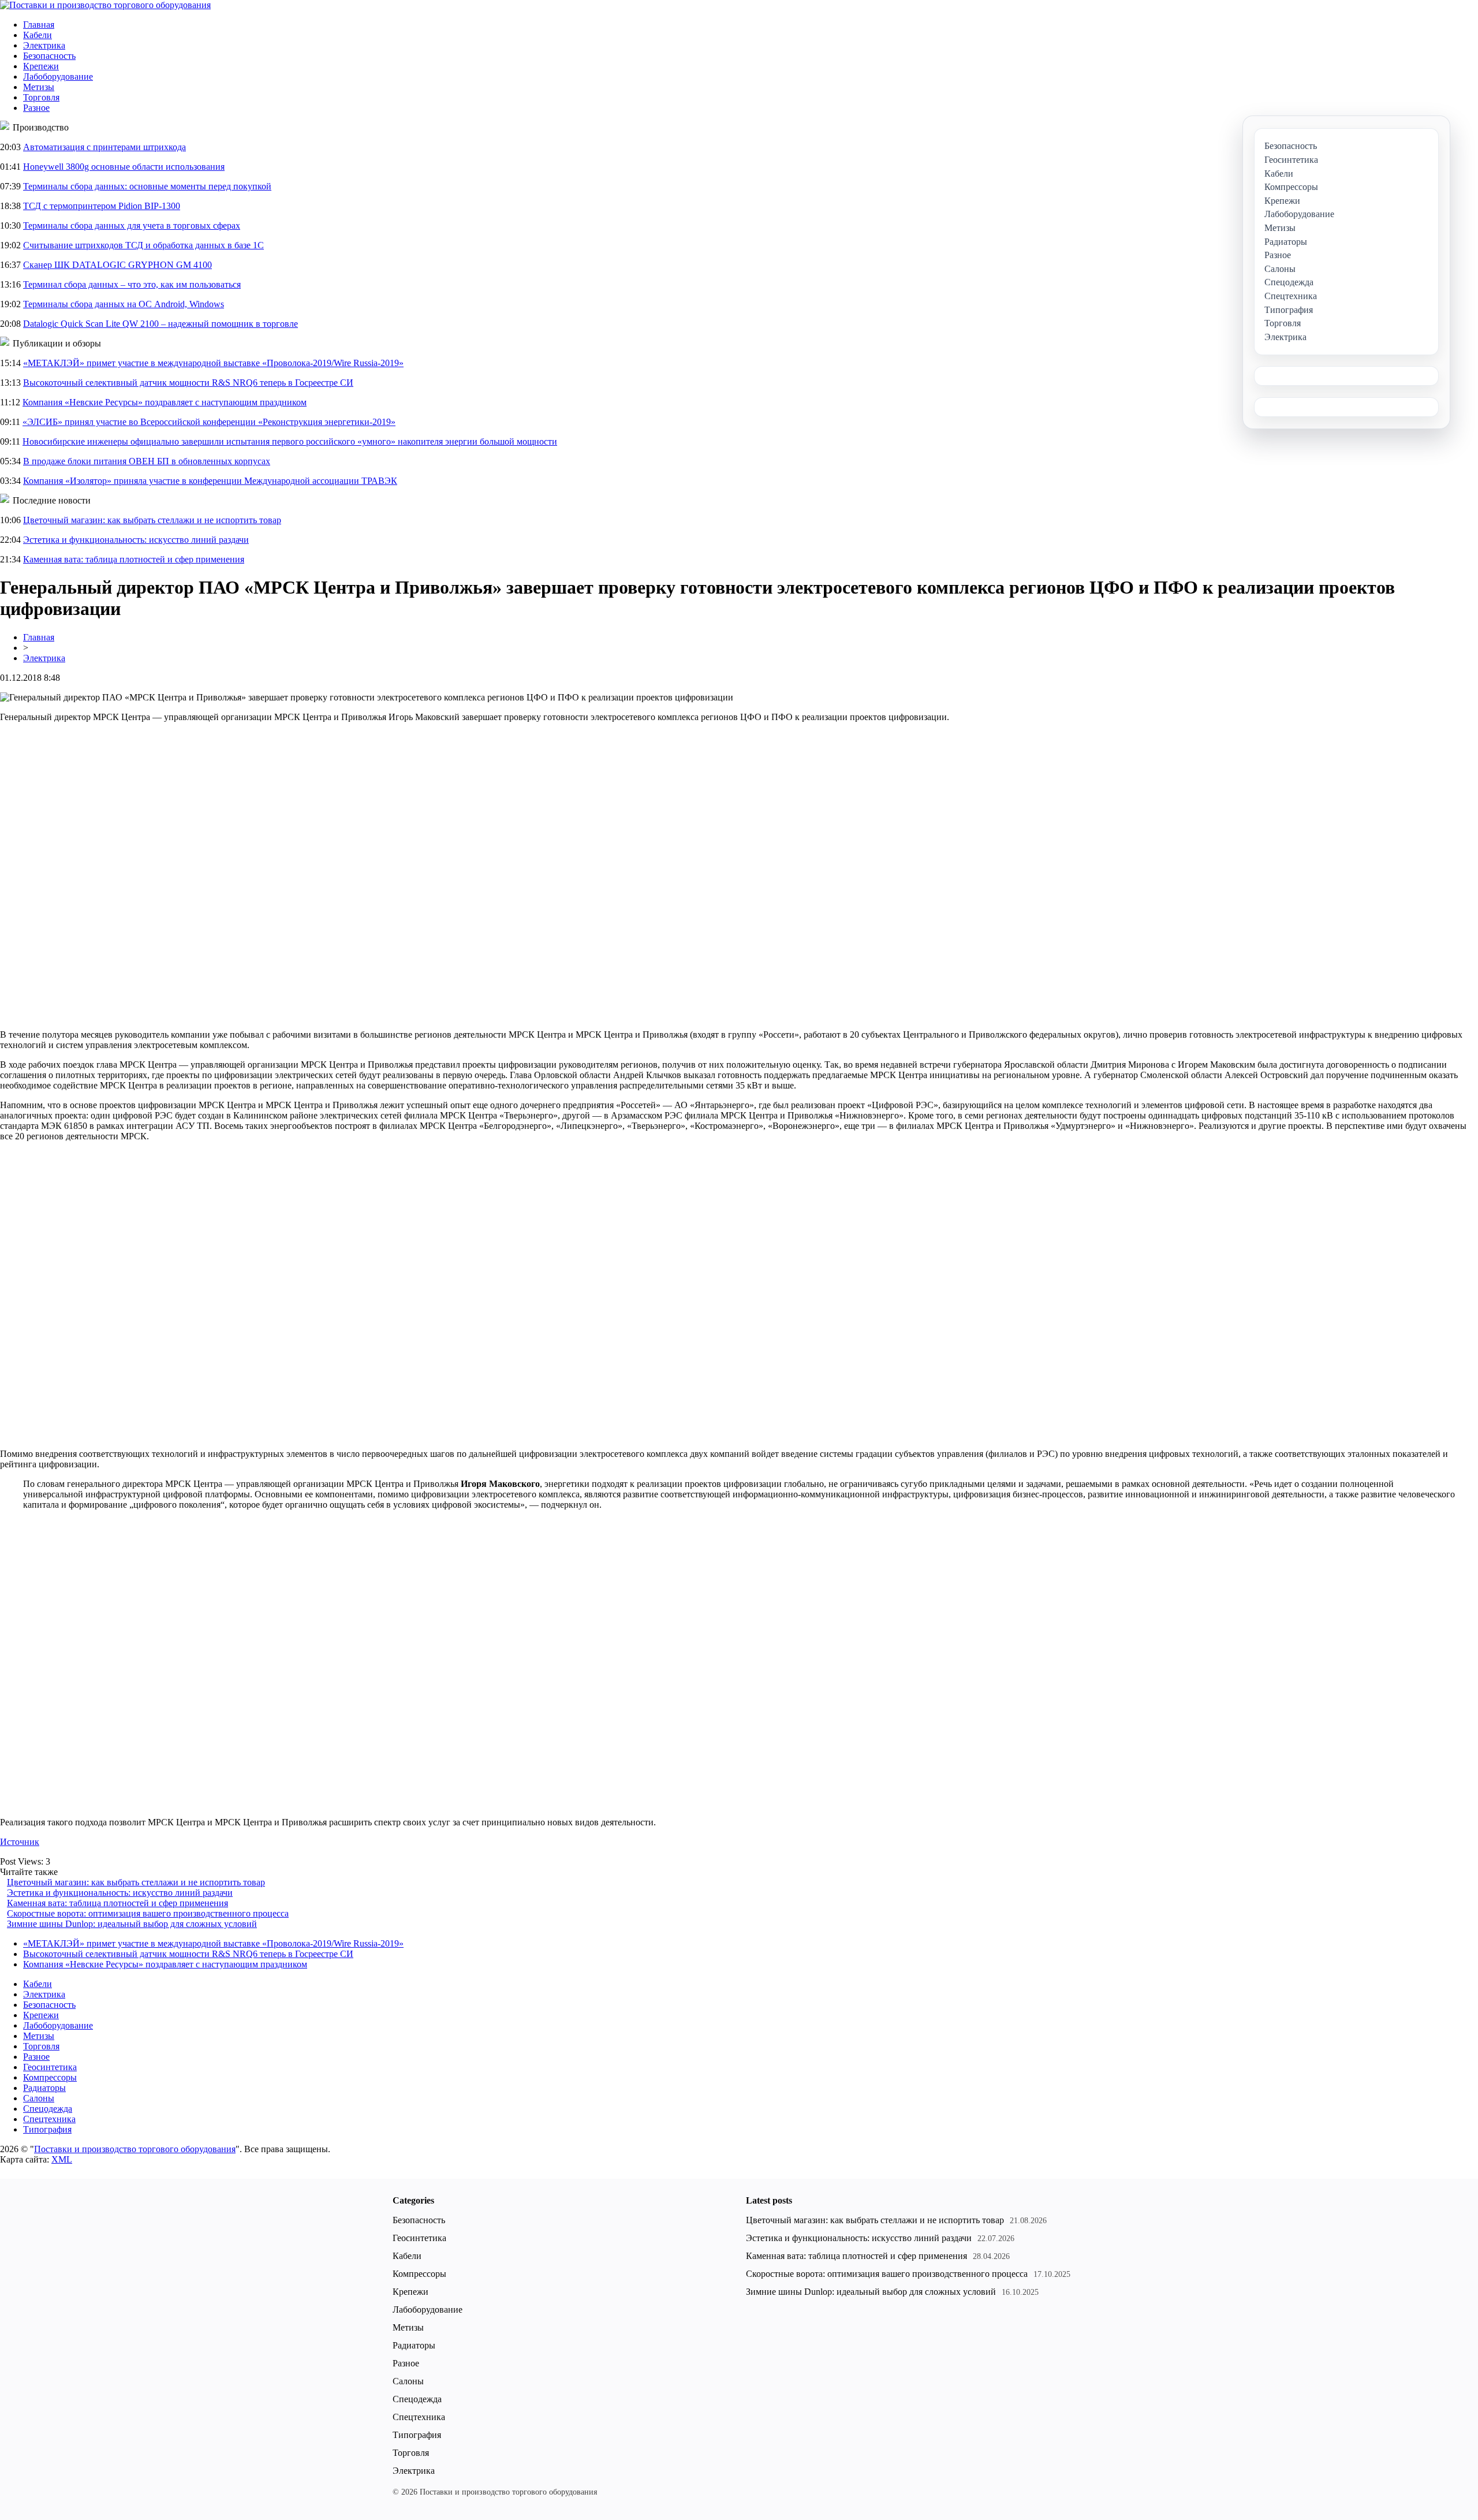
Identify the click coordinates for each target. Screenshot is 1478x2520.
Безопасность (49, 56)
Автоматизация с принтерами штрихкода (104, 147)
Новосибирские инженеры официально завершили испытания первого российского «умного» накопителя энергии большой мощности (290, 441)
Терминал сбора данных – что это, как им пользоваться (132, 284)
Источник (20, 1842)
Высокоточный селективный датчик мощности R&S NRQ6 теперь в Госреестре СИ (188, 383)
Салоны (39, 2098)
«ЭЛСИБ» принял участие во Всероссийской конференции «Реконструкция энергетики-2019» (209, 422)
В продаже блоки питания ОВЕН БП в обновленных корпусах (147, 461)
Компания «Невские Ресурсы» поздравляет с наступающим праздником (165, 402)
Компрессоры (50, 2077)
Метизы (39, 87)
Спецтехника (49, 2119)
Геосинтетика (50, 2067)
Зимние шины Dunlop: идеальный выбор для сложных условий (132, 1924)
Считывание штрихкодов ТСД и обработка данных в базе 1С (143, 245)
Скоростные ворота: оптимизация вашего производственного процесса (148, 1913)
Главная (39, 25)
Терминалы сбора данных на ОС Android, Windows (124, 304)
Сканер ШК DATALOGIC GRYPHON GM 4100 (117, 265)
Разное (36, 108)
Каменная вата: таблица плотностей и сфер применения (134, 559)
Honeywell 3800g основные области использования (124, 167)
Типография (47, 2129)
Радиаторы (44, 2088)
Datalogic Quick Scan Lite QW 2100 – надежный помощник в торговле (161, 324)
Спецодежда (48, 2109)
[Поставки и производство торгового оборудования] (105, 5)
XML (62, 2159)
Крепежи (41, 66)
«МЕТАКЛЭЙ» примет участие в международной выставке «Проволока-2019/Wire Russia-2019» (213, 363)
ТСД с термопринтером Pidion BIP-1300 (102, 206)
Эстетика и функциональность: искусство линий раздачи (136, 540)
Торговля (41, 97)
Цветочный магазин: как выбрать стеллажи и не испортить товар (152, 520)
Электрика (44, 45)
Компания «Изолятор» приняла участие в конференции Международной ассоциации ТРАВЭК (210, 481)
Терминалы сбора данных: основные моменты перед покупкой (147, 186)
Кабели (38, 35)
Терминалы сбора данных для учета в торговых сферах (132, 225)
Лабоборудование (58, 77)
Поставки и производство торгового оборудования (135, 2149)
